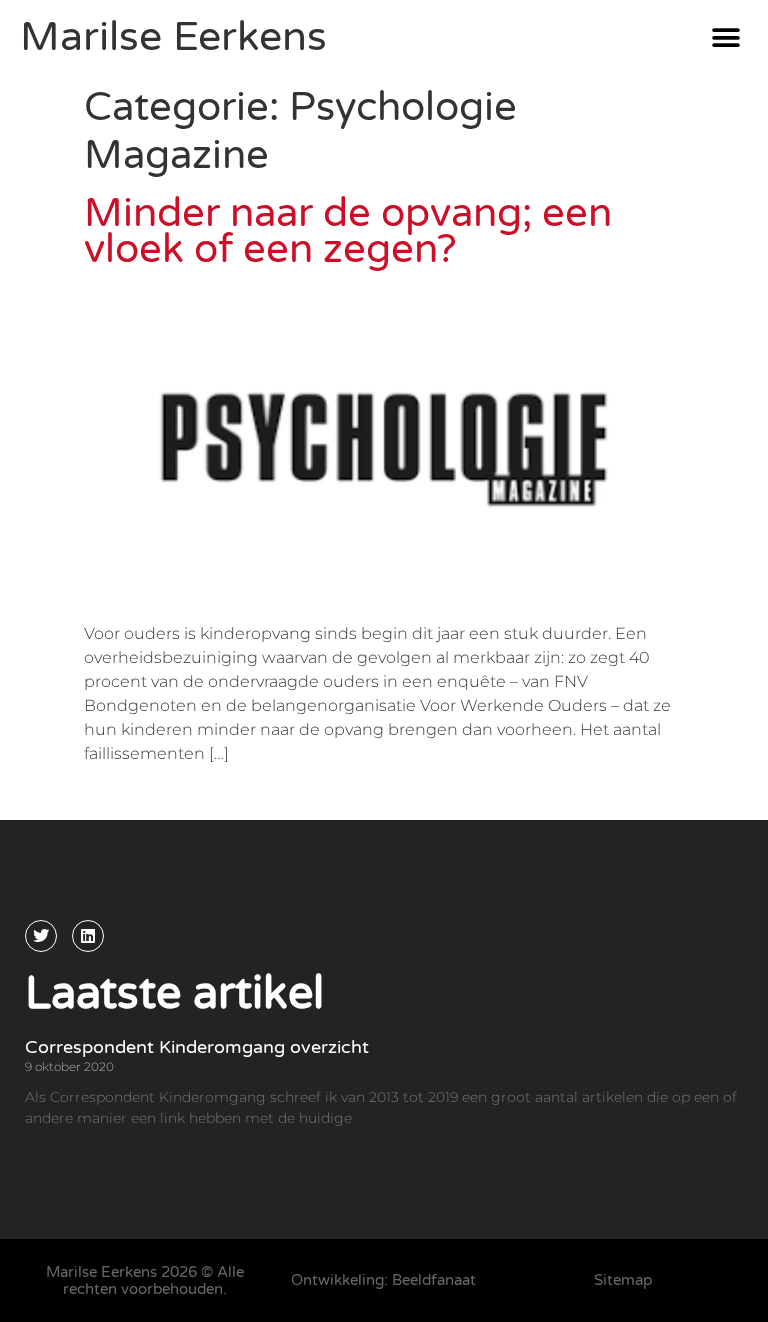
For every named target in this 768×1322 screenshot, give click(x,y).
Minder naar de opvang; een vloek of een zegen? (348, 231)
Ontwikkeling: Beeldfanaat (383, 1280)
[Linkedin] (88, 936)
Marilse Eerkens (173, 37)
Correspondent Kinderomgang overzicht (197, 1047)
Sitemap (623, 1280)
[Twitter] (41, 936)
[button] (725, 37)
